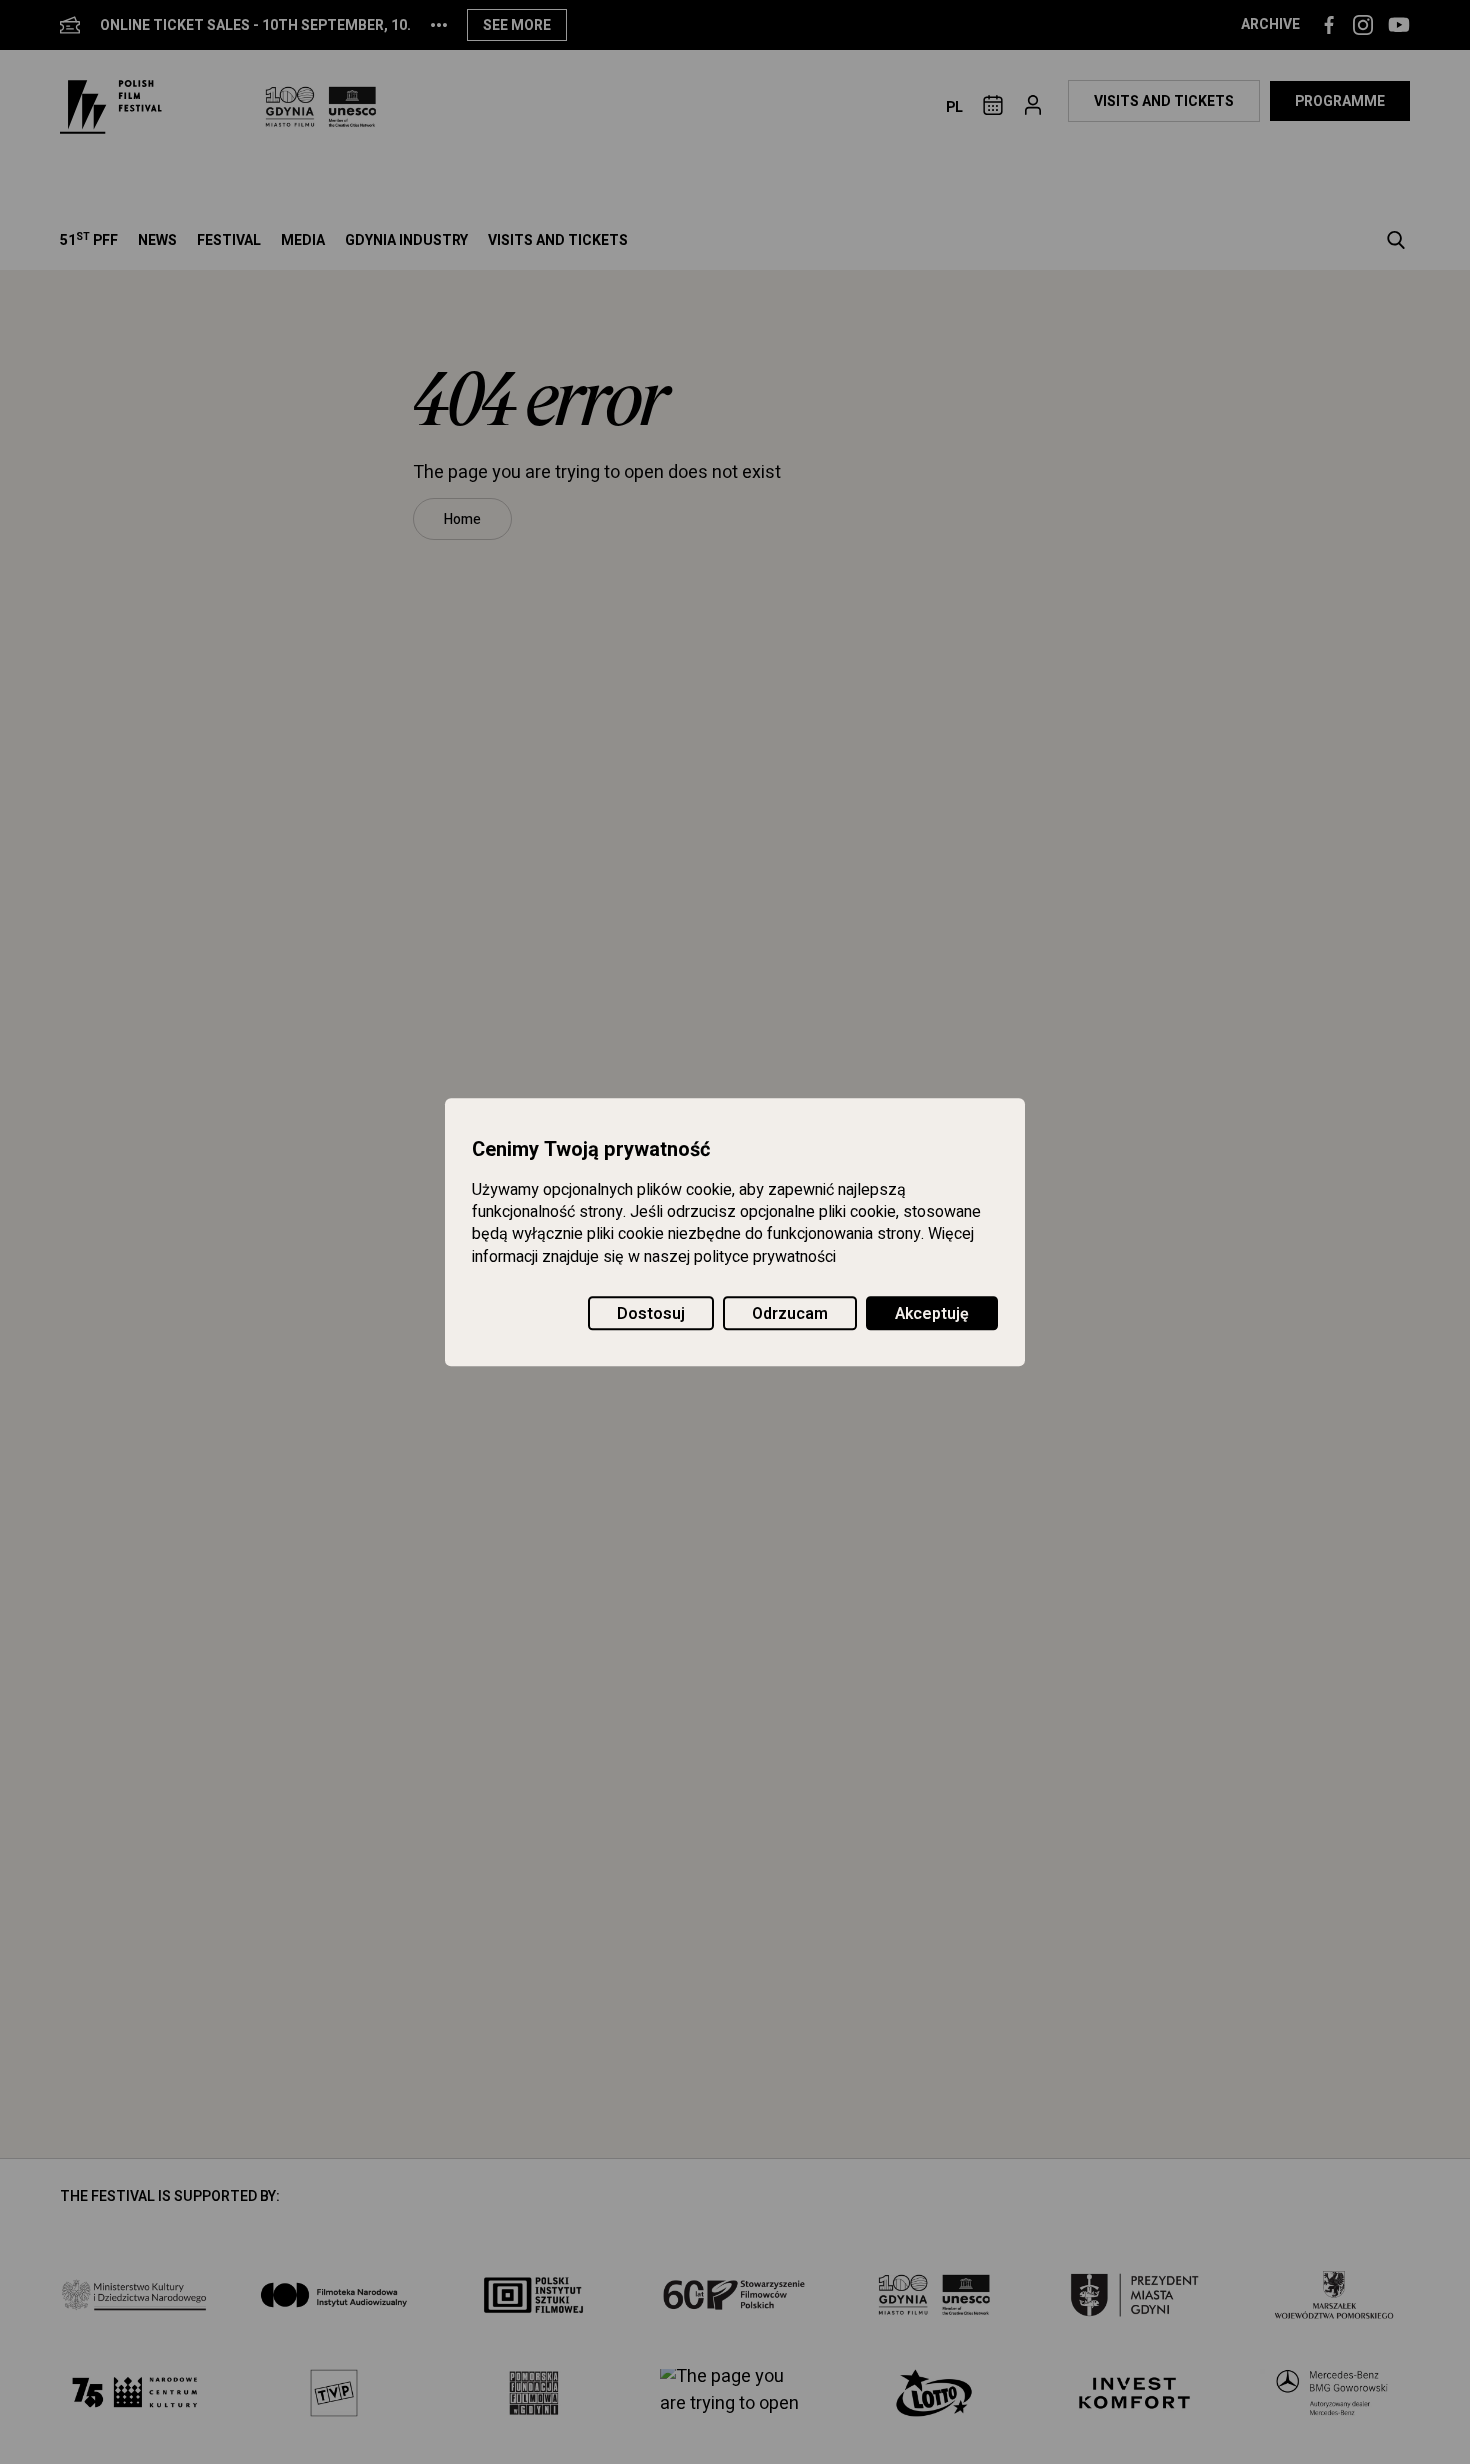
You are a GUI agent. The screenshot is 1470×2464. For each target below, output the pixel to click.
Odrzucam (790, 1314)
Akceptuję (932, 1314)
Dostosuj (651, 1314)
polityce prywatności (765, 1257)
